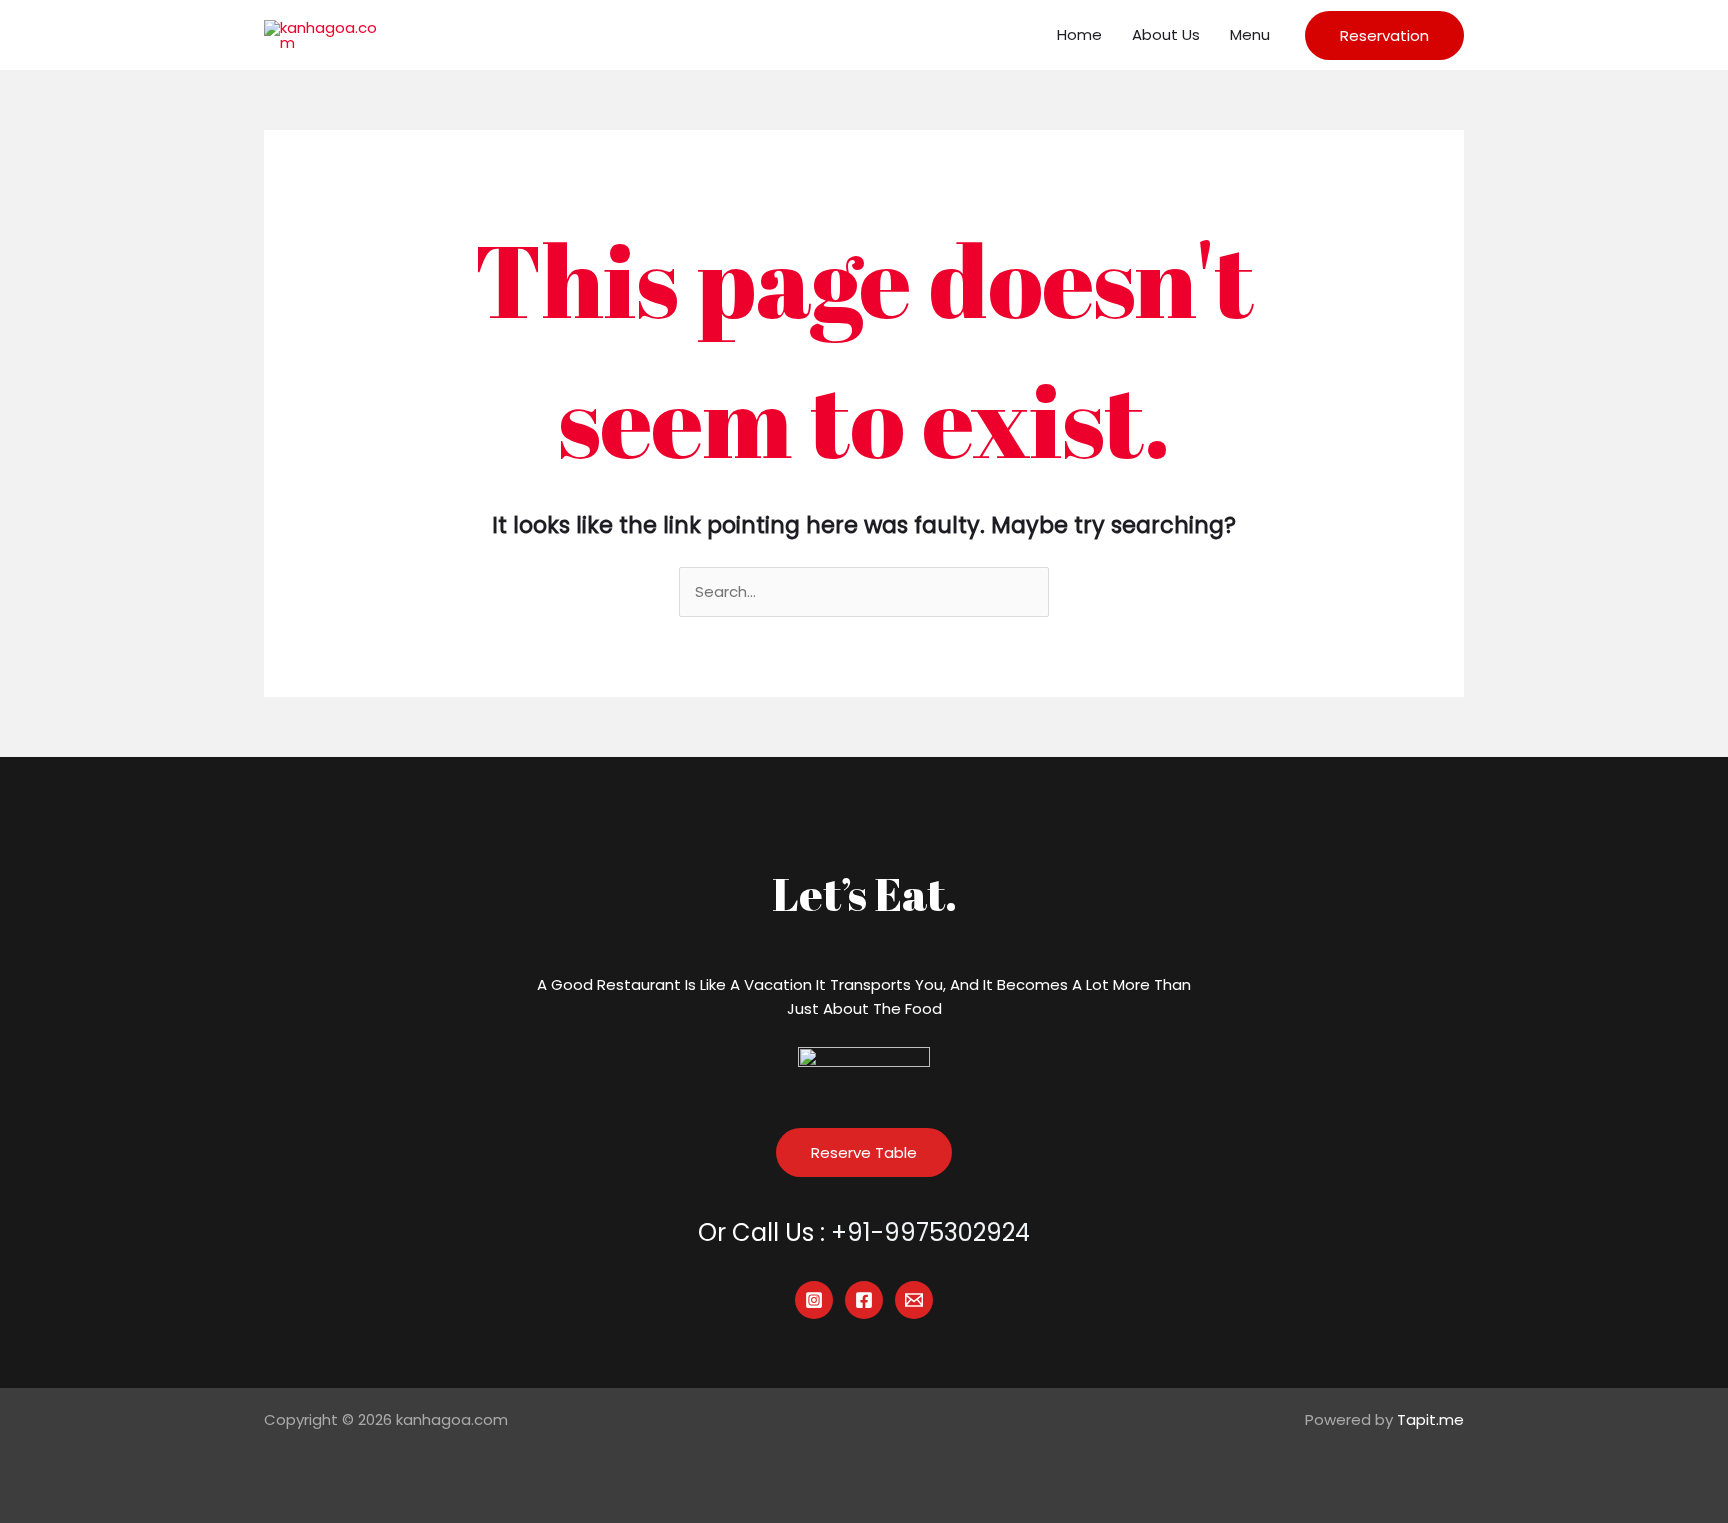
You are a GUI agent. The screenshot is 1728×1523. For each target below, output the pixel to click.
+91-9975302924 (930, 1232)
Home (1079, 34)
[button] (1384, 35)
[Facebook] (864, 1300)
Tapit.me (1430, 1419)
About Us (1166, 34)
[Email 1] (914, 1300)
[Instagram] (814, 1300)
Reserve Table (864, 1152)
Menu (1250, 34)
